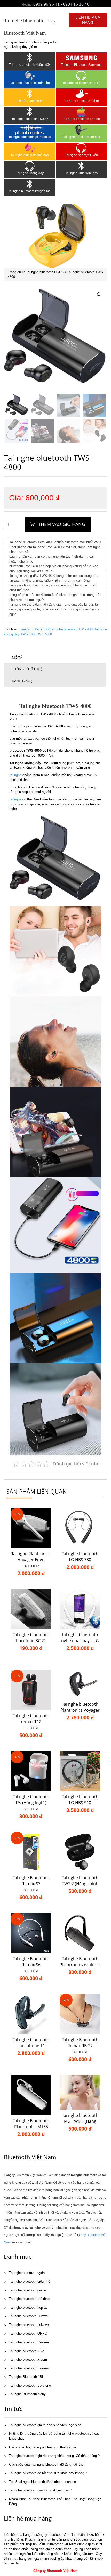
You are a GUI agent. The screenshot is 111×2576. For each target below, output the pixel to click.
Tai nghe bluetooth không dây (30, 65)
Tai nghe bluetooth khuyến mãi (30, 191)
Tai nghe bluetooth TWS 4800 (72, 629)
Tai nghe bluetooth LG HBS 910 (80, 1800)
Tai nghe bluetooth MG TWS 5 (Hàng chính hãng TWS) (80, 2121)
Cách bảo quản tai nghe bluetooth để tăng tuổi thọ (46, 2464)
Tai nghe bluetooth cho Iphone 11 (31, 2043)
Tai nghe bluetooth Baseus (29, 2368)
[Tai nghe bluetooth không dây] (30, 58)
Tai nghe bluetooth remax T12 (31, 1719)
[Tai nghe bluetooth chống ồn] (30, 76)
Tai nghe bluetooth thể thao (30, 155)
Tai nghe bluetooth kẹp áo (28, 2308)
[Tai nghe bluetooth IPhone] (81, 112)
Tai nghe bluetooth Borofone (30, 2385)
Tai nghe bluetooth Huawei (29, 2316)
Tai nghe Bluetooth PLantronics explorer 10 (80, 1965)
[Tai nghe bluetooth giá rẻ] (81, 94)
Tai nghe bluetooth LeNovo (29, 2325)
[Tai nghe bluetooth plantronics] (30, 130)
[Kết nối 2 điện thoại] (30, 94)
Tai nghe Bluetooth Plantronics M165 (31, 2124)
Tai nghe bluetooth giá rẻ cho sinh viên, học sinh (45, 2425)
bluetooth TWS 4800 (35, 629)
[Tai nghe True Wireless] (81, 166)
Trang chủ (15, 272)
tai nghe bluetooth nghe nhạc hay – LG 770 (80, 1641)
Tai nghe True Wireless (81, 173)
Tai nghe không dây (30, 173)
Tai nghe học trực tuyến (81, 155)
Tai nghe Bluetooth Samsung (81, 65)
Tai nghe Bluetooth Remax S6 (31, 1962)
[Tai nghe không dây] (30, 166)
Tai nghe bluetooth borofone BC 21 (31, 1638)
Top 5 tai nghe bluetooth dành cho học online (42, 2482)
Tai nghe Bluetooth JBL (26, 2377)
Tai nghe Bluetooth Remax (81, 137)
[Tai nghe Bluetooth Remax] (81, 130)
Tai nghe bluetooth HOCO (30, 119)
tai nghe (15, 775)
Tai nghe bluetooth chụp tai (81, 83)
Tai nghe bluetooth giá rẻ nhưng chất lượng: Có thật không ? (54, 2456)
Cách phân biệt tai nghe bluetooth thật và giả (42, 2447)
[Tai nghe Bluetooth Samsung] (81, 58)
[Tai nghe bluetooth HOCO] (30, 112)
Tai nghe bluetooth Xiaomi (28, 2359)
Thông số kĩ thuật (28, 669)
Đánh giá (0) (22, 681)
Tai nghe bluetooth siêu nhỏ (30, 2282)
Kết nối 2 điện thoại (30, 101)
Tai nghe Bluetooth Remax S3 (31, 1881)
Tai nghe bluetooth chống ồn (30, 83)
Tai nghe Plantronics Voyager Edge (31, 1557)
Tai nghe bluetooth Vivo (27, 2351)
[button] (99, 295)
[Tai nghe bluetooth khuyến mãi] (30, 184)
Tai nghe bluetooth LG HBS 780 (80, 1557)
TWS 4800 (44, 634)
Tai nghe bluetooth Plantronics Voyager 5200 (80, 1710)
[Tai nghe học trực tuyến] (81, 148)
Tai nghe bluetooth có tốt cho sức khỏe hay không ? (48, 2473)
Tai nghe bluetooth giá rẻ (81, 101)
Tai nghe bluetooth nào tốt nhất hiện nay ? (40, 2490)
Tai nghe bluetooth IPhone (81, 119)
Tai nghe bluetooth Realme (29, 2342)
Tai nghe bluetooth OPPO (28, 2333)
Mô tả (17, 657)
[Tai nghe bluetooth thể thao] (30, 148)
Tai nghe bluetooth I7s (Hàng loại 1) (31, 1800)
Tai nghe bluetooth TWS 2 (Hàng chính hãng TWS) (80, 1884)
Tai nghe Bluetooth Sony (27, 2394)
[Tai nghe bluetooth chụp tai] (81, 76)
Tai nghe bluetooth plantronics (30, 137)
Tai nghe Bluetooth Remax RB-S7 (80, 2043)
